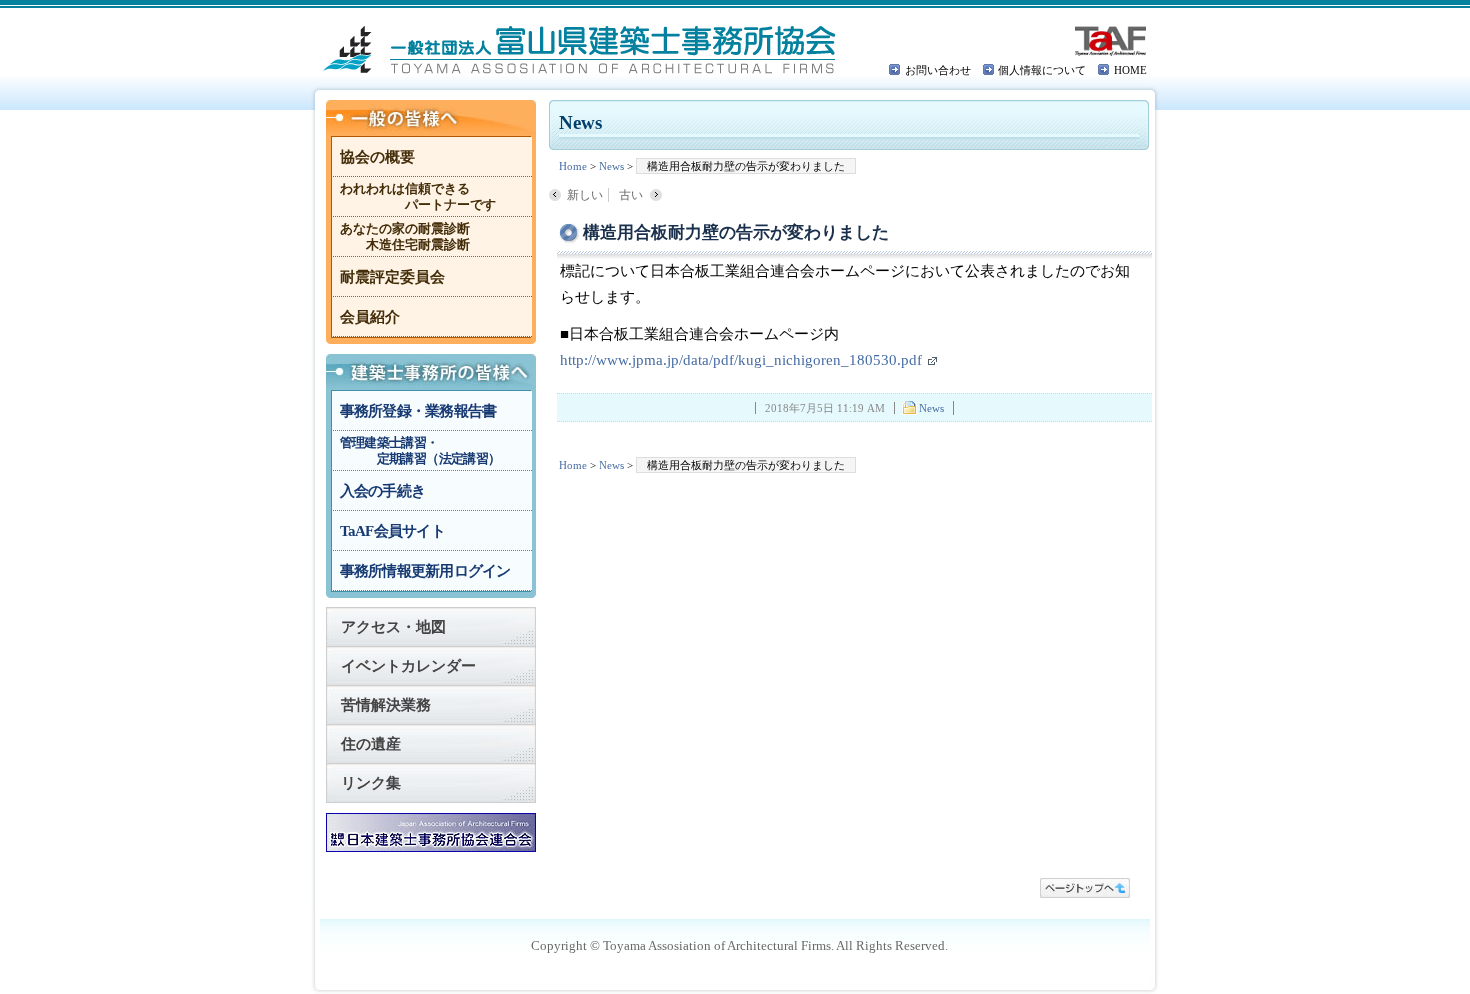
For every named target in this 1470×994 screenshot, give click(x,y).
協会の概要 (377, 157)
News (611, 166)
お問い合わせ (938, 70)
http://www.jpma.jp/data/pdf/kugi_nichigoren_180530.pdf (741, 360)
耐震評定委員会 (392, 277)
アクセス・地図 (393, 627)
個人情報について (1042, 70)
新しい (585, 195)
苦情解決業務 (386, 705)
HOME (1130, 70)
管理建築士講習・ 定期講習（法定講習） (420, 451)
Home (573, 166)
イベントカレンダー (408, 666)
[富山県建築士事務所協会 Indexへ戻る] (580, 50)
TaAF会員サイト (392, 531)
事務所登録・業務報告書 (418, 411)
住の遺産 (371, 744)
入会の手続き (383, 491)
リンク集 (371, 783)
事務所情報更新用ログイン (425, 571)
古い (631, 195)
